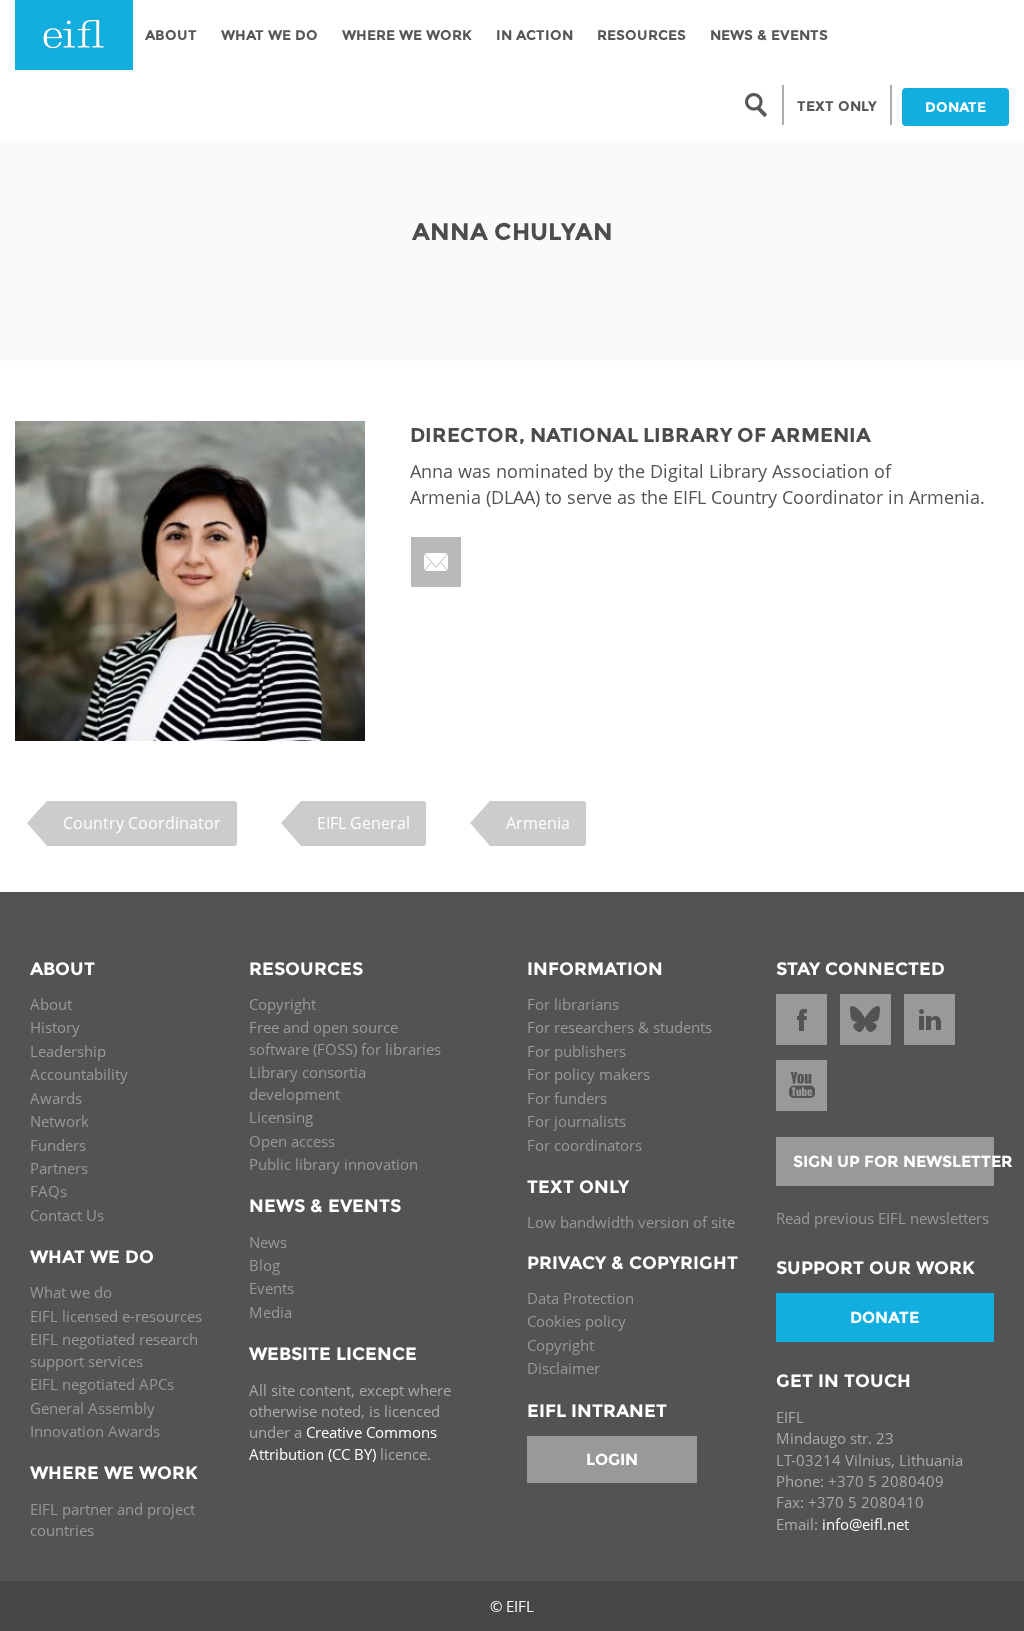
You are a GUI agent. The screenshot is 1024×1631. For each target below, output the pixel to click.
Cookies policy (576, 1321)
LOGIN (612, 1459)
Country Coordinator (142, 823)
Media (270, 1312)
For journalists (576, 1121)
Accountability (79, 1074)
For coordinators (584, 1145)
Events (271, 1288)
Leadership (68, 1051)
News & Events (769, 35)
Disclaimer (563, 1368)
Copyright (282, 1004)
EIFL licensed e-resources (116, 1316)
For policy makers (588, 1074)
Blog (264, 1265)
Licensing (281, 1117)
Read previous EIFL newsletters (882, 1218)
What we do (71, 1292)
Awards (56, 1098)
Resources (641, 35)
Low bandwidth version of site (631, 1222)
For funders (567, 1098)
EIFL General (363, 823)
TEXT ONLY (837, 106)
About (171, 35)
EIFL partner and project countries (112, 1519)
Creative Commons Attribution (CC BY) (343, 1442)
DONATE (955, 107)
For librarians (573, 1004)
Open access (292, 1141)
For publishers (576, 1051)
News (268, 1242)
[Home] (74, 35)
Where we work (407, 35)
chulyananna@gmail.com (437, 562)
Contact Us (67, 1215)
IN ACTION (534, 35)
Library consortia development (307, 1082)
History (55, 1027)
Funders (58, 1145)
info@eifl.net (865, 1524)
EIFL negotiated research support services (114, 1349)
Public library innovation (333, 1164)
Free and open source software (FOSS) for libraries (345, 1037)
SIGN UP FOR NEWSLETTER (894, 1161)
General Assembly (92, 1408)
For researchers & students (619, 1027)
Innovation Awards (95, 1431)
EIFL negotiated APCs (102, 1384)
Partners (59, 1168)
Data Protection (580, 1298)
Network (59, 1121)
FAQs (48, 1191)
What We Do (269, 35)
